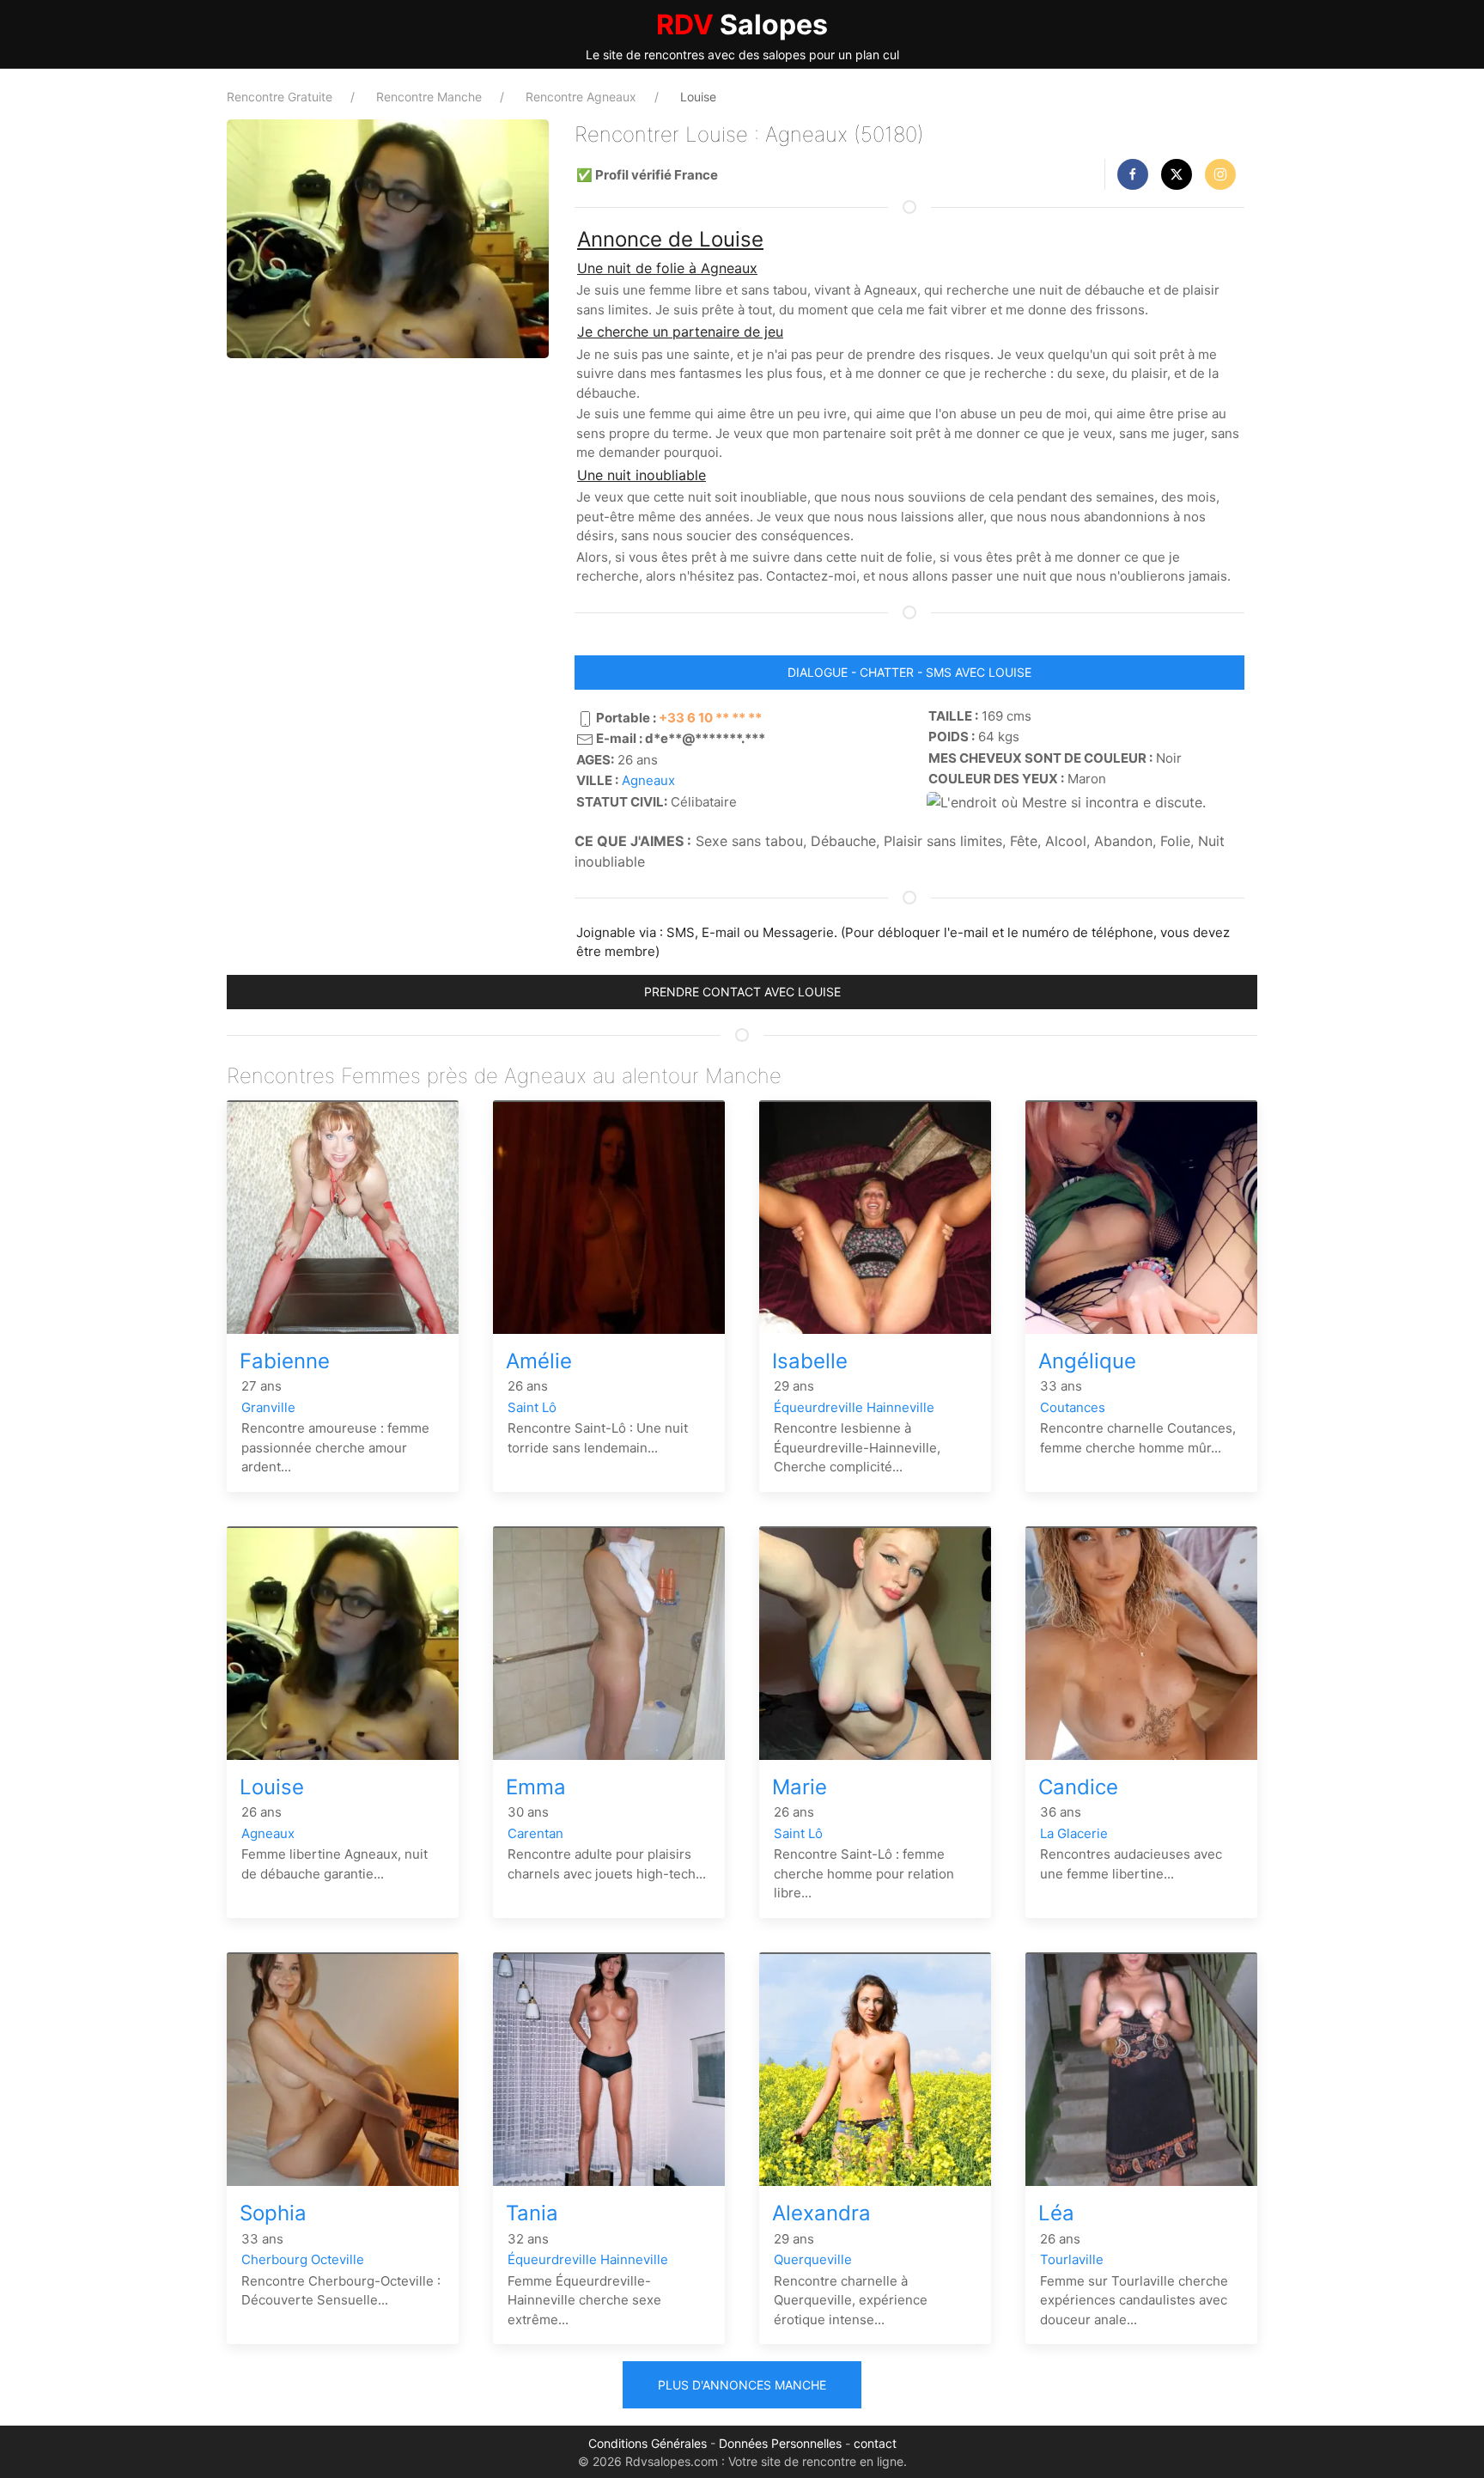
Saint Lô (532, 1407)
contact (875, 2443)
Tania (532, 2213)
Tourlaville (1072, 2259)
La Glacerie (1074, 1833)
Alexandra (821, 2213)
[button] (1133, 174)
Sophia (273, 2213)
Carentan (535, 1833)
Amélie (539, 1361)
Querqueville (813, 2259)
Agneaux (648, 780)
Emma (536, 1787)
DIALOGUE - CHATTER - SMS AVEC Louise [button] (909, 672)
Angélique (1087, 1361)
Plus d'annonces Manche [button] (742, 2385)
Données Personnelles (780, 2443)
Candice (1078, 1787)
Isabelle (810, 1361)
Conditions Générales (648, 2443)
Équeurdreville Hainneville (854, 1407)
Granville (268, 1407)
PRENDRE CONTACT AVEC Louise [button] (742, 992)
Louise (272, 1787)
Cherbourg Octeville (303, 2259)
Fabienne (285, 1361)
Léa (1056, 2213)
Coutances (1073, 1407)
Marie (800, 1787)
